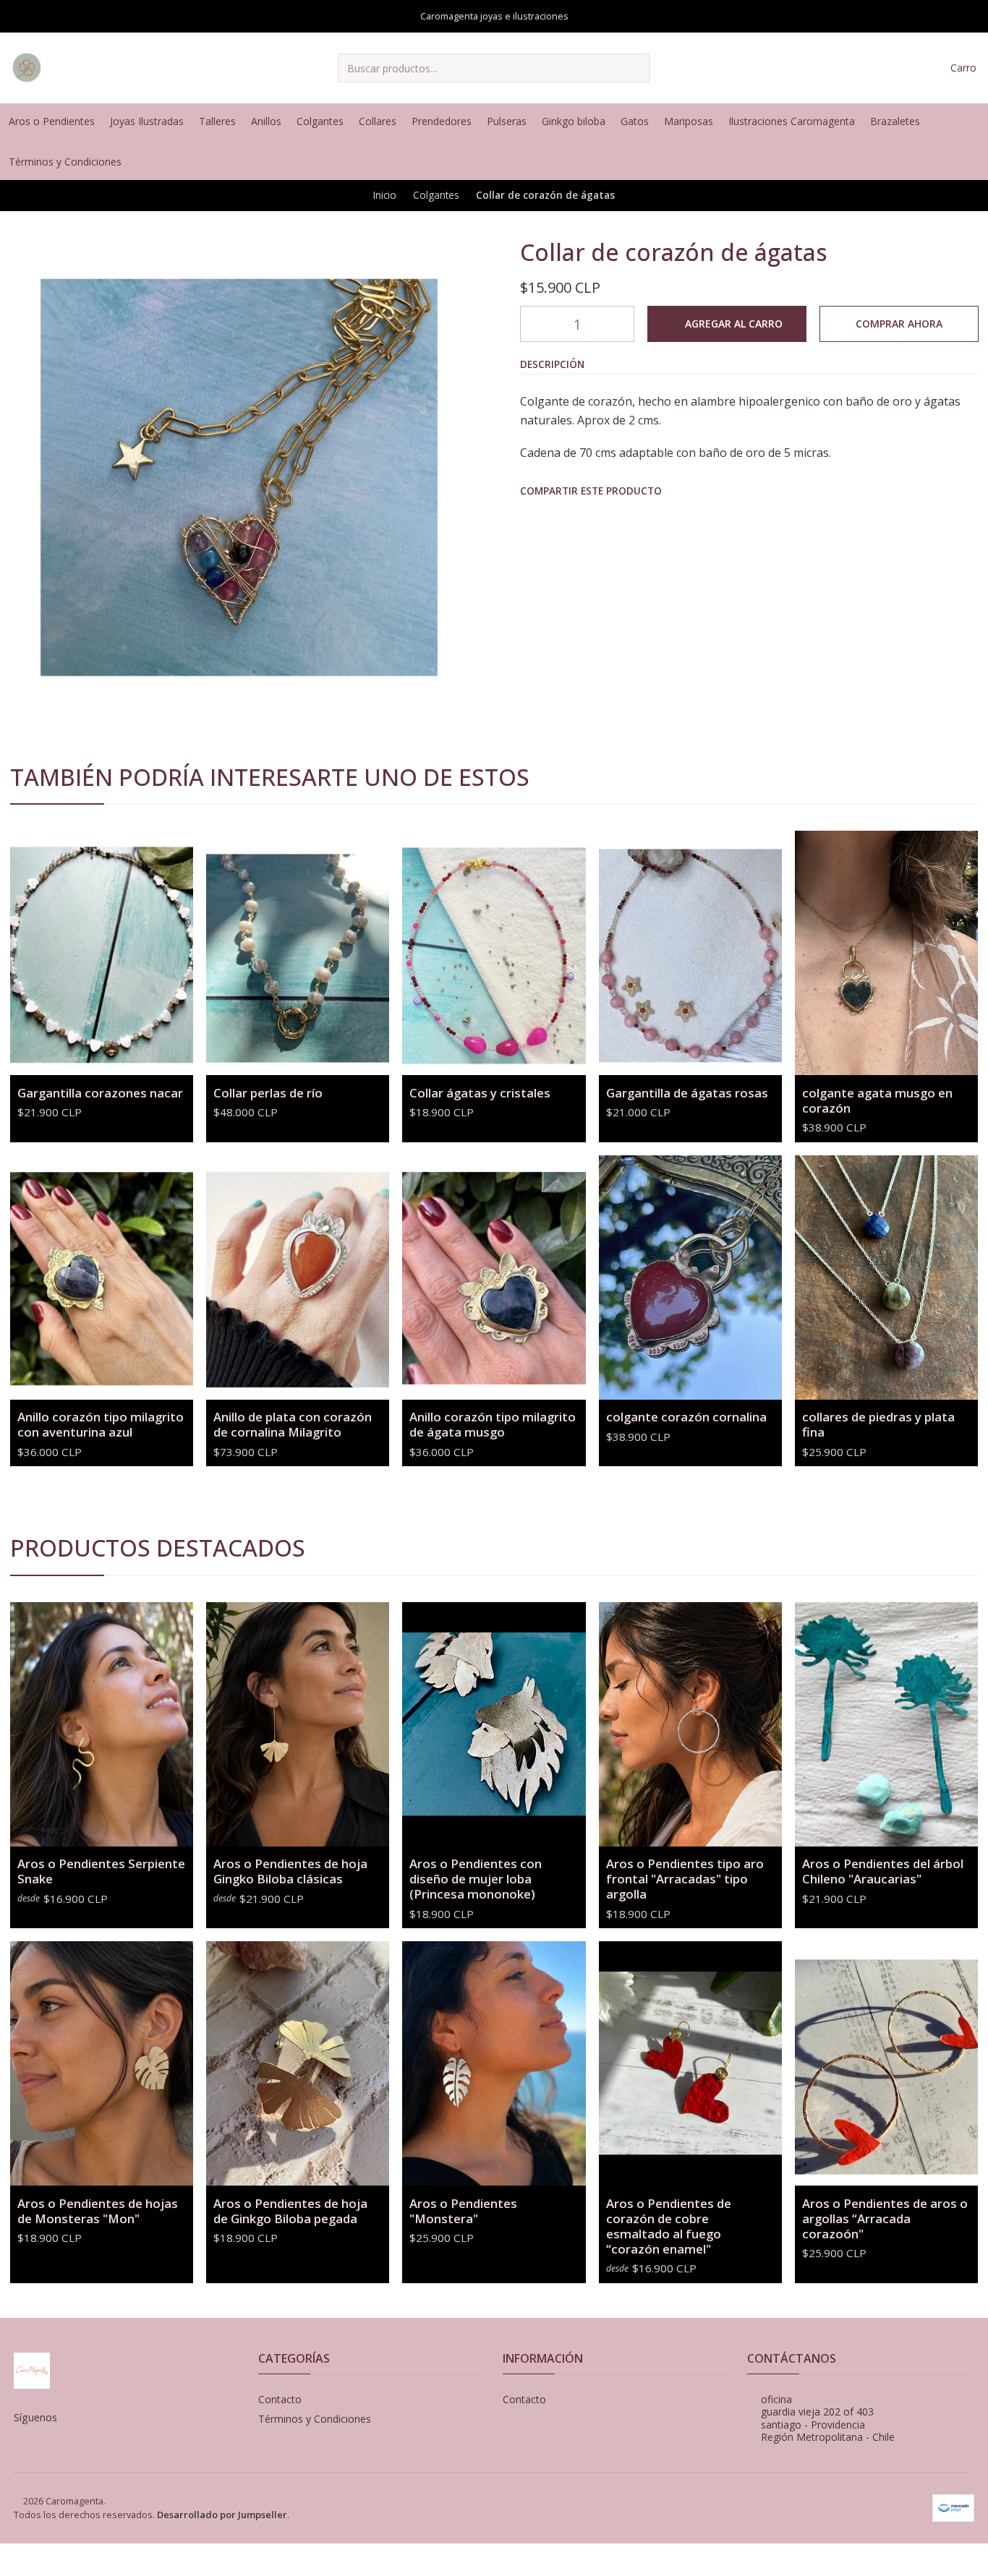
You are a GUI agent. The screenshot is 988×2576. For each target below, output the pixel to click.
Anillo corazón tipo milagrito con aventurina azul (101, 1424)
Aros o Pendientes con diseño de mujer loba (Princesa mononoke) (476, 1879)
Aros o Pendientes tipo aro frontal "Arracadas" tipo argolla (685, 1879)
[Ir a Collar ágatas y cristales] (494, 953)
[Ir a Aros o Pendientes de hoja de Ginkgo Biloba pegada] (298, 2063)
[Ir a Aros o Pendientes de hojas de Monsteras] (102, 2063)
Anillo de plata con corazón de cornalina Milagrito (293, 1424)
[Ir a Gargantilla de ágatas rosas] (690, 953)
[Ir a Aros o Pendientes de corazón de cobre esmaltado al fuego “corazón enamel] (690, 2063)
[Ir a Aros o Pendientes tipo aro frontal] (690, 1724)
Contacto (280, 2399)
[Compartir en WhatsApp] (594, 518)
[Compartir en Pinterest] (626, 518)
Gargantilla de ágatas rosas (687, 1093)
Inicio (385, 195)
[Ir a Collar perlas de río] (298, 953)
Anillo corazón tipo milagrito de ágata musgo (493, 1424)
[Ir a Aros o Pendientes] (494, 2063)
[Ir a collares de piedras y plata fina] (886, 1278)
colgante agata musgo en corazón (877, 1100)
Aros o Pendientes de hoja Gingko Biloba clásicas (290, 1871)
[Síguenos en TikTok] (974, 162)
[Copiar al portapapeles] (658, 518)
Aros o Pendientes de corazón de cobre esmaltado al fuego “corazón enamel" (669, 2226)
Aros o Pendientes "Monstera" (463, 2211)
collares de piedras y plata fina (878, 1424)
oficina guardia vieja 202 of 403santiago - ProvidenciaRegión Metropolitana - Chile (828, 2418)
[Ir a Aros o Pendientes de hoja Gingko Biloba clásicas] (298, 1724)
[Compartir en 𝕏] (562, 518)
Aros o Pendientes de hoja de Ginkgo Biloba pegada (290, 2211)
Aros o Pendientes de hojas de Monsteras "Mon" (98, 2211)
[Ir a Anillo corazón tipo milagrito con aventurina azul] (102, 1278)
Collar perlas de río (268, 1093)
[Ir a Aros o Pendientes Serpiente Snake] (102, 1724)
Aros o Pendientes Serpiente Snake (101, 1871)
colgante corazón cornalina (686, 1417)
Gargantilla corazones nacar (100, 1093)
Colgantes (436, 195)
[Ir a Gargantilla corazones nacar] (102, 953)
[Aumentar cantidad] (623, 324)
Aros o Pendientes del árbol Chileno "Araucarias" (883, 1871)
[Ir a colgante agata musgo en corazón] (886, 953)
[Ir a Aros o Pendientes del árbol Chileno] (886, 1724)
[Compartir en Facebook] (531, 518)
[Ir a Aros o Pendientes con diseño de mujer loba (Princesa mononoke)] (494, 1724)
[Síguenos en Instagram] (951, 121)
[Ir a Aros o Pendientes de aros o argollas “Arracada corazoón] (886, 2063)
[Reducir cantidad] (532, 324)
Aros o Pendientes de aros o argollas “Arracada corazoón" (885, 2218)
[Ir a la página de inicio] (27, 68)
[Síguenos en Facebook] (974, 121)
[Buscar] (638, 68)
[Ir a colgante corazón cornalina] (690, 1278)
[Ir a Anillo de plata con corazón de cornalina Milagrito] (298, 1278)
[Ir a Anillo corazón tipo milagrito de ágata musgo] (494, 1278)
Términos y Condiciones (315, 2419)
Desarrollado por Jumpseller (222, 2515)
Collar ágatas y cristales (480, 1093)
